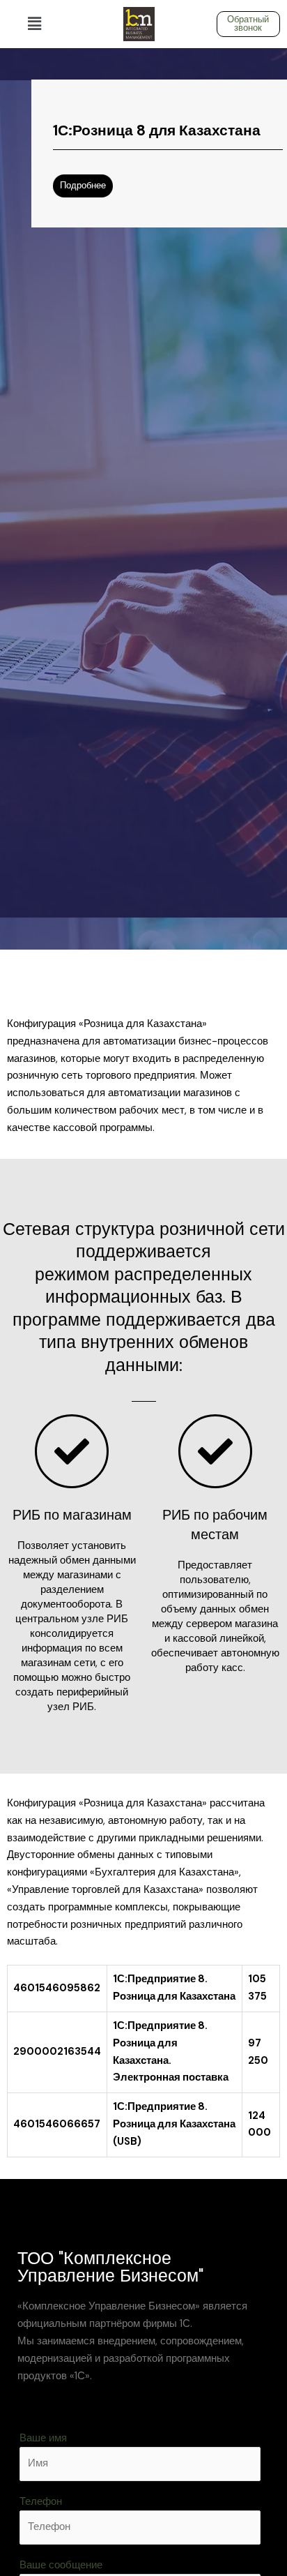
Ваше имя (43, 2438)
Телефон (41, 2502)
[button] (34, 24)
